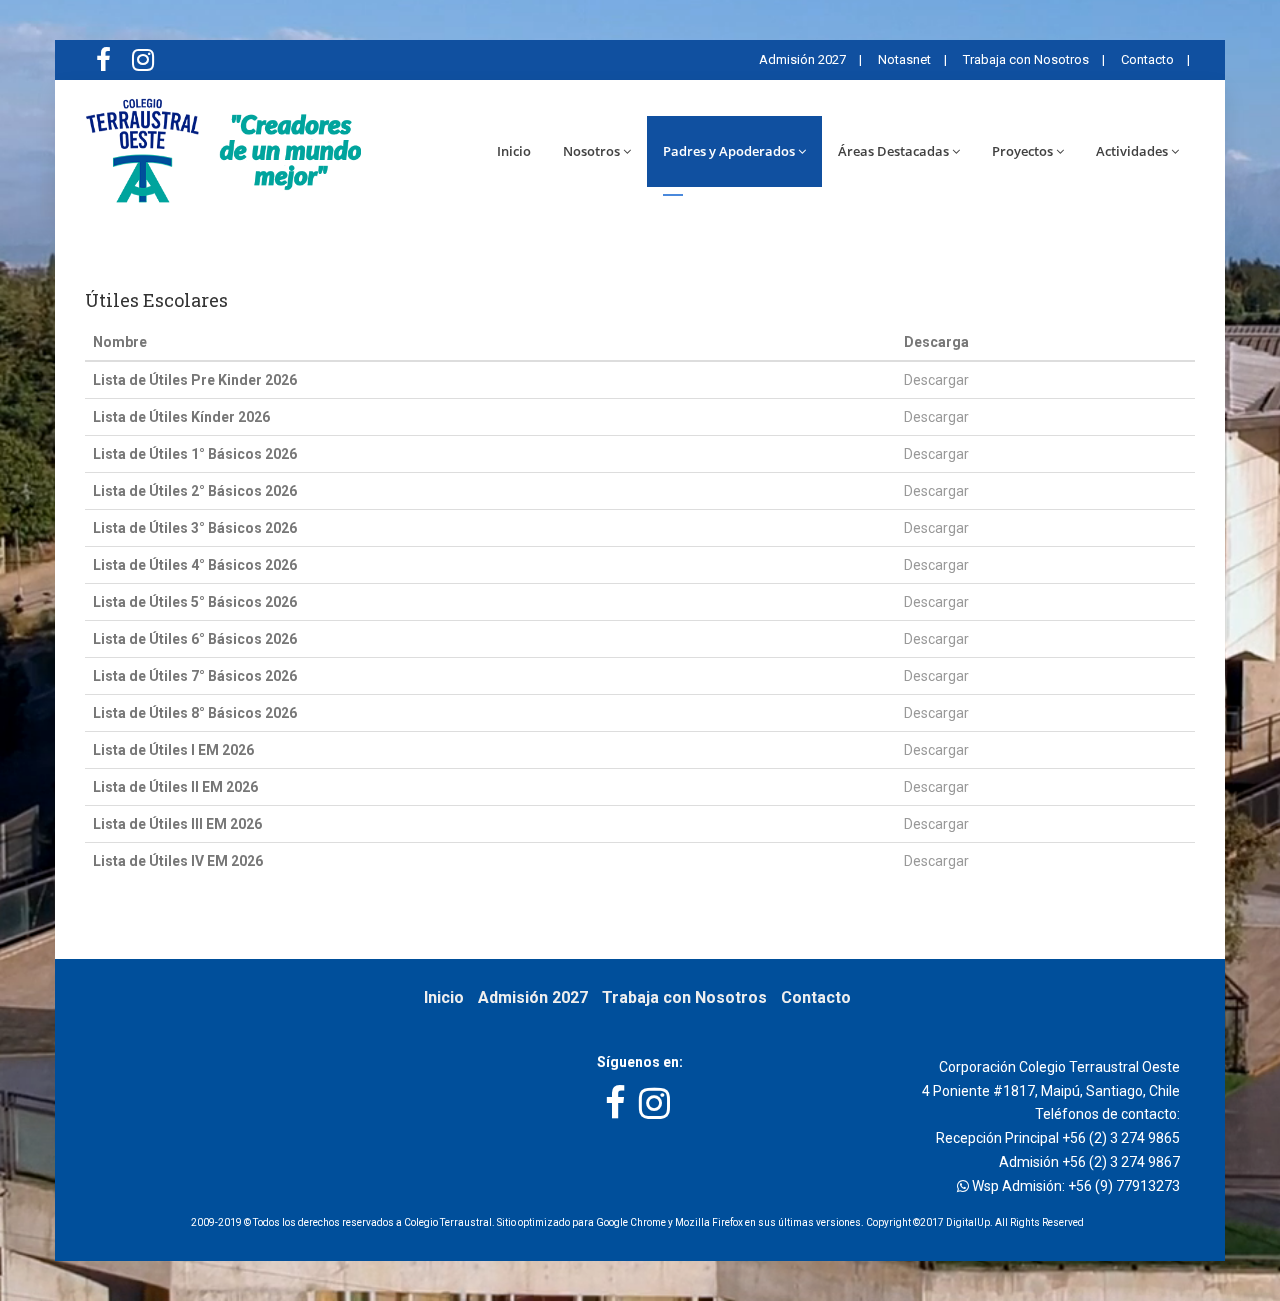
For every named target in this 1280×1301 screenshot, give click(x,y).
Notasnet (903, 59)
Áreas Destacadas (893, 151)
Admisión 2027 (801, 59)
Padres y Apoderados (729, 151)
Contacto (1146, 59)
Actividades (1132, 151)
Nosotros (591, 151)
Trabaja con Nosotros (1024, 59)
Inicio (514, 151)
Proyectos (1022, 151)
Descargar (936, 380)
